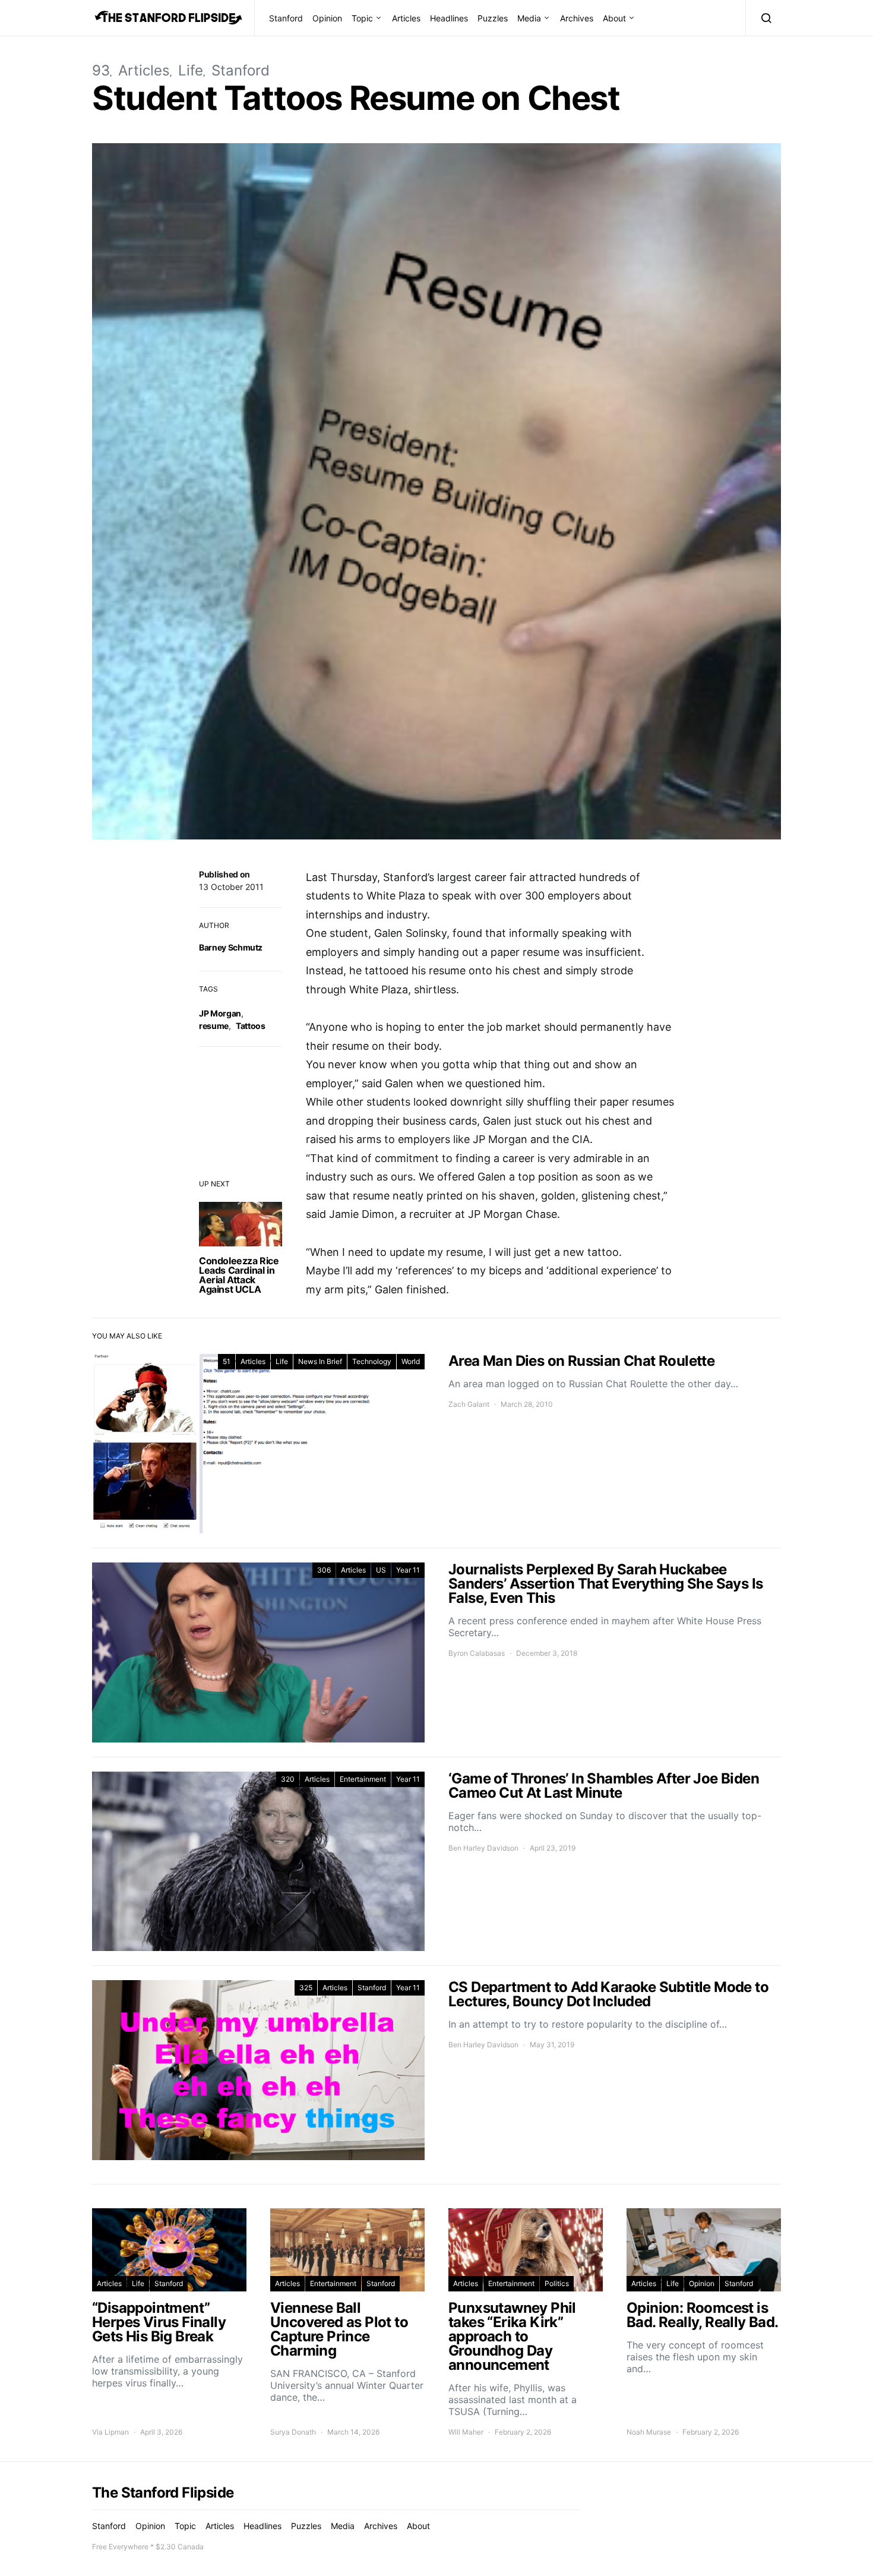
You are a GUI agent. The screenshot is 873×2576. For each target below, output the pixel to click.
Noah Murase (649, 2432)
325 (306, 1988)
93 (101, 70)
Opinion (327, 18)
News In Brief (320, 1361)
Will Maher (466, 2432)
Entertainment (363, 1779)
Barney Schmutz (231, 947)
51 (227, 1361)
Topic (362, 18)
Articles (406, 18)
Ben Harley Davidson (483, 1848)
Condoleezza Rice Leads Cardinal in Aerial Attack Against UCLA (239, 1275)
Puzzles (493, 18)
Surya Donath (293, 2432)
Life (191, 70)
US (381, 1570)
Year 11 (408, 1570)
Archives (577, 18)
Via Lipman (110, 2432)
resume (214, 1026)
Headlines (449, 18)
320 (288, 1779)
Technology (372, 1361)
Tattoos (251, 1026)
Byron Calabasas (477, 1653)
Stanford (286, 18)
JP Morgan (220, 1013)
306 (324, 1570)
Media (529, 18)
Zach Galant (469, 1404)
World (411, 1361)
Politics (557, 2283)
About (614, 18)
